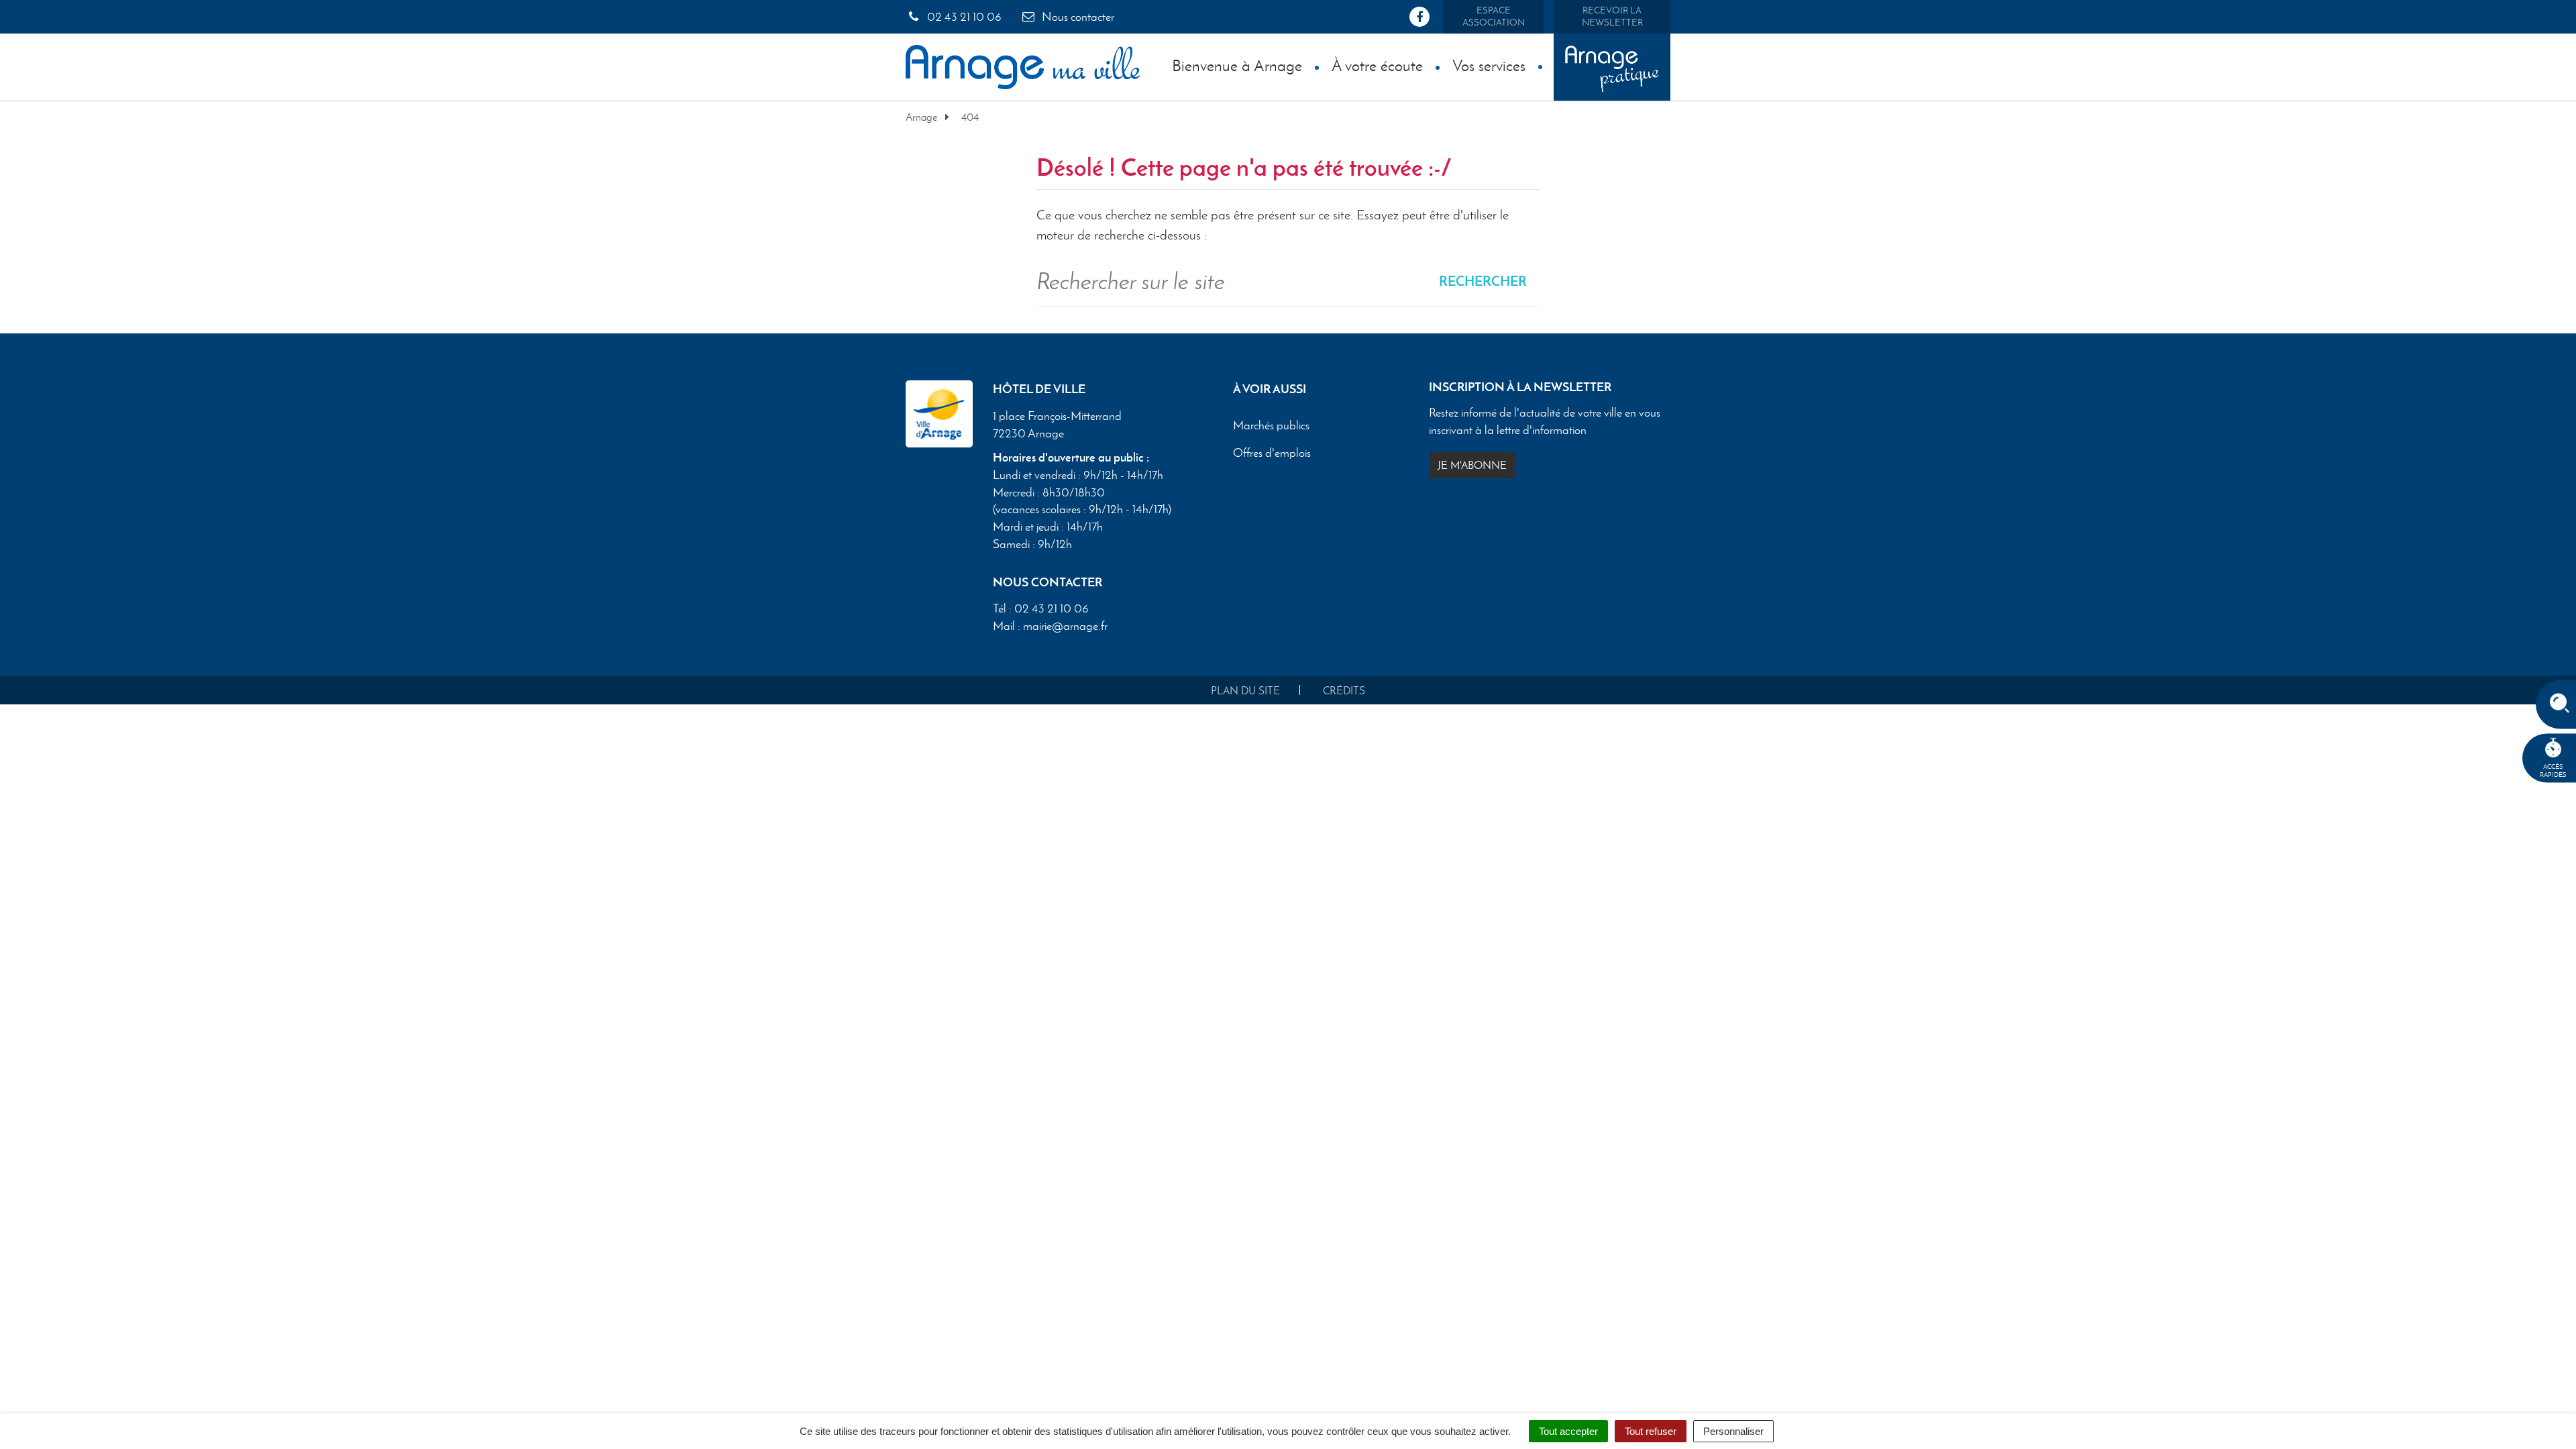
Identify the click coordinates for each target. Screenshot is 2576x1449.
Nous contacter (1077, 17)
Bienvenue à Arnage (1237, 65)
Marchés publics (1271, 425)
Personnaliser (1733, 1431)
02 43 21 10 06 (963, 17)
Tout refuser (1651, 1431)
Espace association (1494, 16)
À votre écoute (1377, 65)
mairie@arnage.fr (1065, 626)
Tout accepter (1568, 1431)
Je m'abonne (1472, 465)
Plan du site (1245, 691)
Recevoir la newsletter (1612, 16)
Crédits (1344, 691)
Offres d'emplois (1272, 453)
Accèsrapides (2553, 770)
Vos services (1489, 65)
